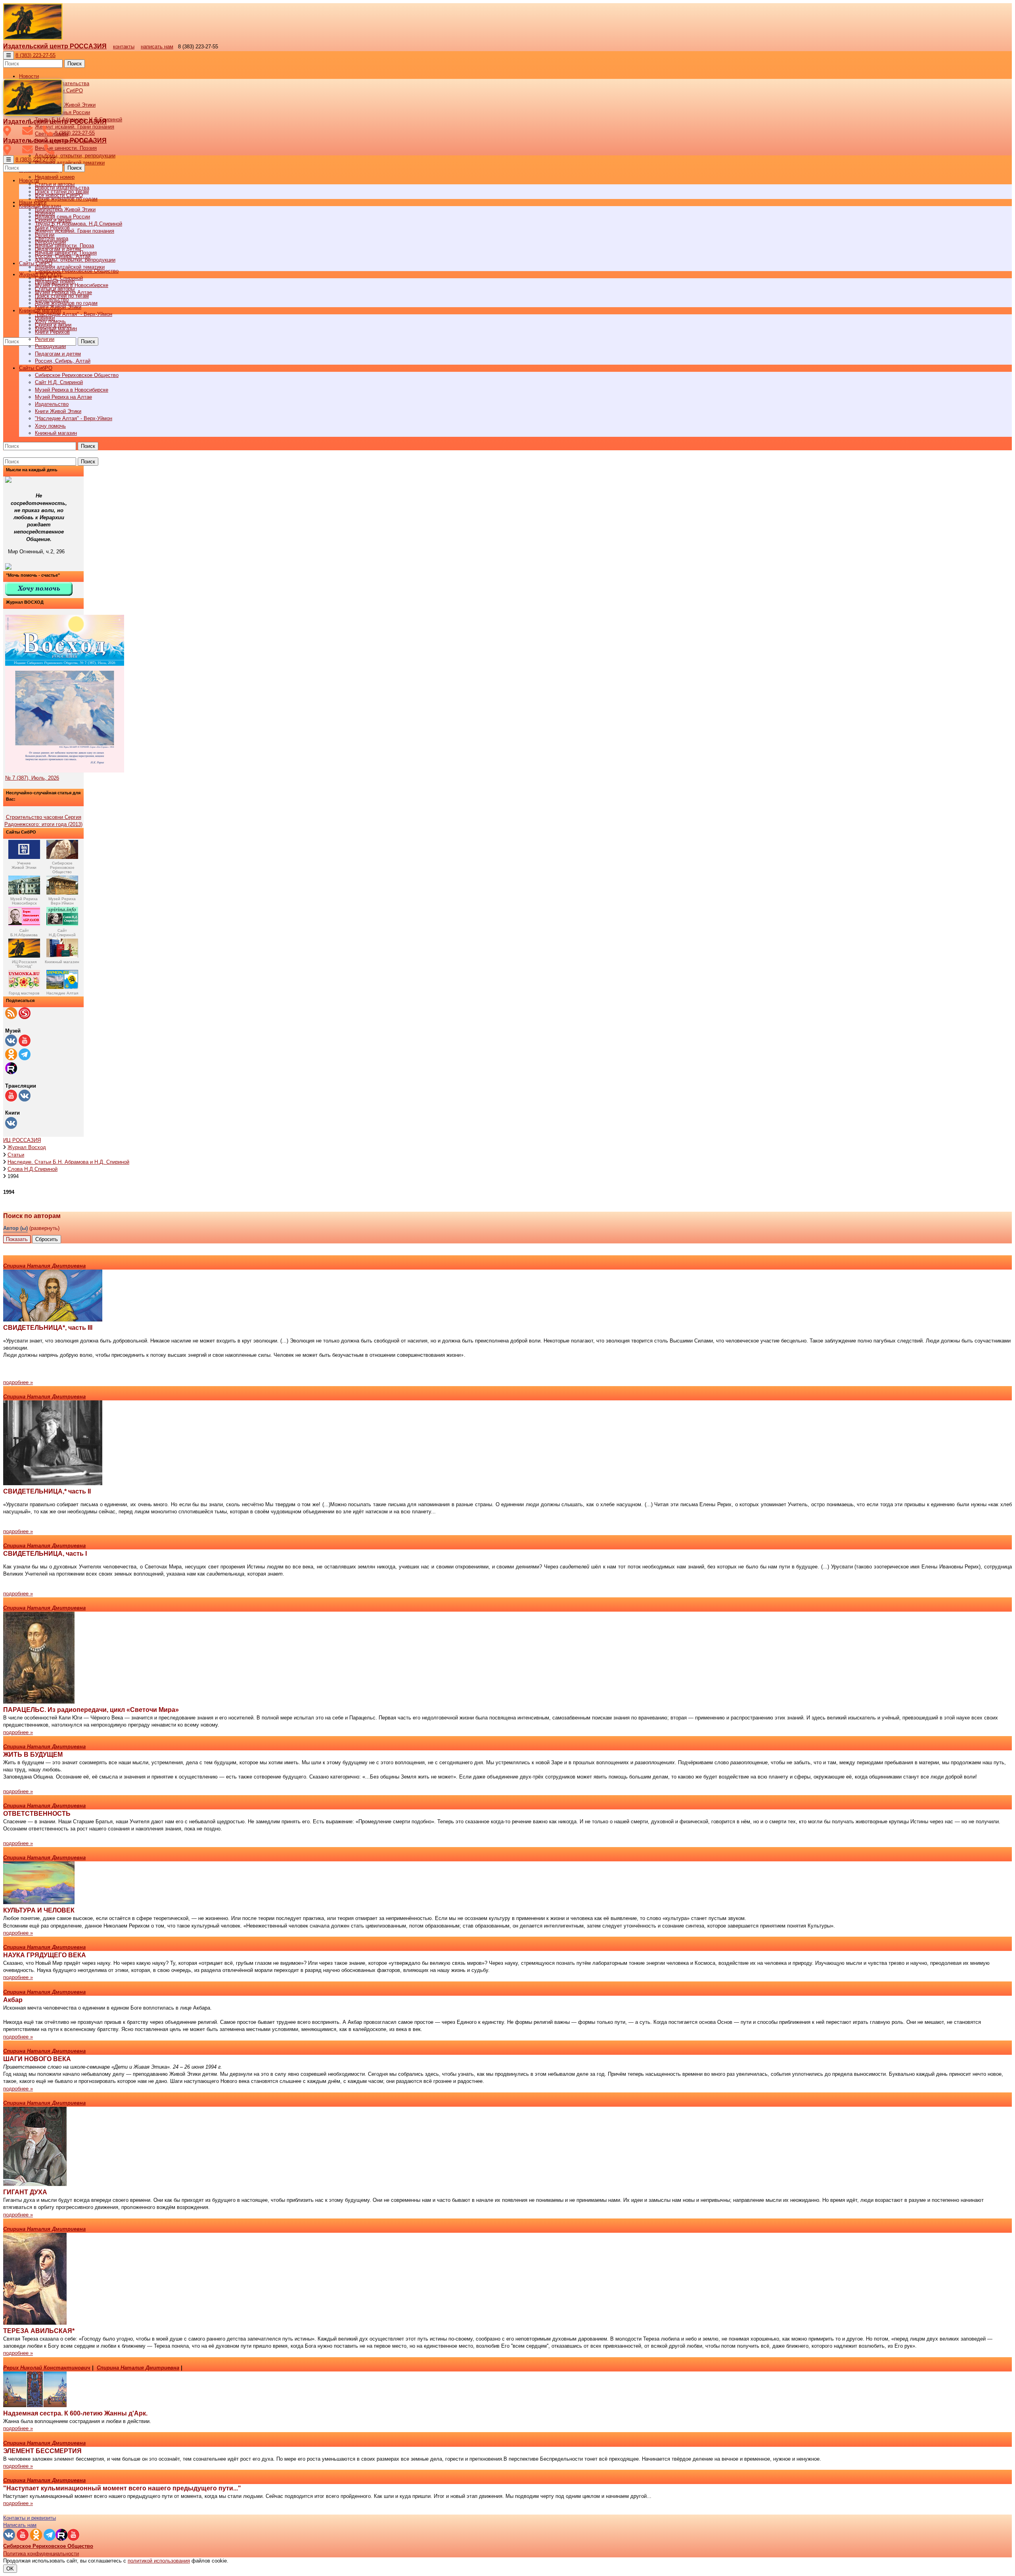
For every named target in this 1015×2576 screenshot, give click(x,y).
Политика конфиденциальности (41, 2554)
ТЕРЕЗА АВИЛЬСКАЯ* (39, 2331)
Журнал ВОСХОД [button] (40, 274)
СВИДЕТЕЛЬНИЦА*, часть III (48, 1328)
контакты (124, 47)
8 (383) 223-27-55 (35, 55)
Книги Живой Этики (58, 411)
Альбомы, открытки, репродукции (75, 156)
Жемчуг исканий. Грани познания (75, 231)
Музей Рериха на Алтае (63, 397)
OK (10, 2569)
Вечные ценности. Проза (64, 246)
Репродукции (50, 346)
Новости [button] (29, 76)
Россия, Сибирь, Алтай (63, 361)
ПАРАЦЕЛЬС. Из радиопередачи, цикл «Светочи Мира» (91, 1710)
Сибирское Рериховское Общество (77, 375)
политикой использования (159, 2561)
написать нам (157, 47)
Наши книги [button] (33, 202)
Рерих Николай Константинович (47, 2368)
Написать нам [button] (20, 2525)
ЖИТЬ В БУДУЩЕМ (33, 1755)
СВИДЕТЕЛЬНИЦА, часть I (45, 1554)
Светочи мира (52, 238)
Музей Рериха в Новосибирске (72, 390)
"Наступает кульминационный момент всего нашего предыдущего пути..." (122, 2488)
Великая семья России (62, 217)
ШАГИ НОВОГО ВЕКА (37, 2059)
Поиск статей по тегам (62, 296)
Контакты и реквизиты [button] (30, 2518)
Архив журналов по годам (66, 303)
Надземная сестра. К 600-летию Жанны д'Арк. (75, 2413)
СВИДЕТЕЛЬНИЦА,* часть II (47, 1491)
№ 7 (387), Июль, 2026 (32, 778)
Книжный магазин (56, 433)
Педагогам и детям (58, 354)
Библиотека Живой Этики (65, 105)
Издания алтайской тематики (70, 163)
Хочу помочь (50, 426)
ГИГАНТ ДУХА (25, 2192)
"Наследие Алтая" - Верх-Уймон (74, 314)
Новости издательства (62, 188)
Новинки (45, 318)
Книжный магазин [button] (40, 311)
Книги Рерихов (52, 332)
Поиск (75, 64)
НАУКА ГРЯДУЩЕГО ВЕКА (45, 1955)
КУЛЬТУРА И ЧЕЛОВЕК (39, 1910)
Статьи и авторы (55, 289)
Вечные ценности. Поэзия (66, 148)
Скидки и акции (53, 325)
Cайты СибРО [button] (36, 368)
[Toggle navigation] (9, 55)
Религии (45, 339)
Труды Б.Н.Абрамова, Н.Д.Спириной (79, 224)
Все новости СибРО (59, 195)
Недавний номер (55, 177)
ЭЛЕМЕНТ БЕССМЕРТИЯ (42, 2451)
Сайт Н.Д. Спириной (59, 382)
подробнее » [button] (18, 1382)
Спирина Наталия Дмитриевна (44, 1266)
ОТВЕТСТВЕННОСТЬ (37, 1814)
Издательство (52, 404)
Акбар (13, 2000)
